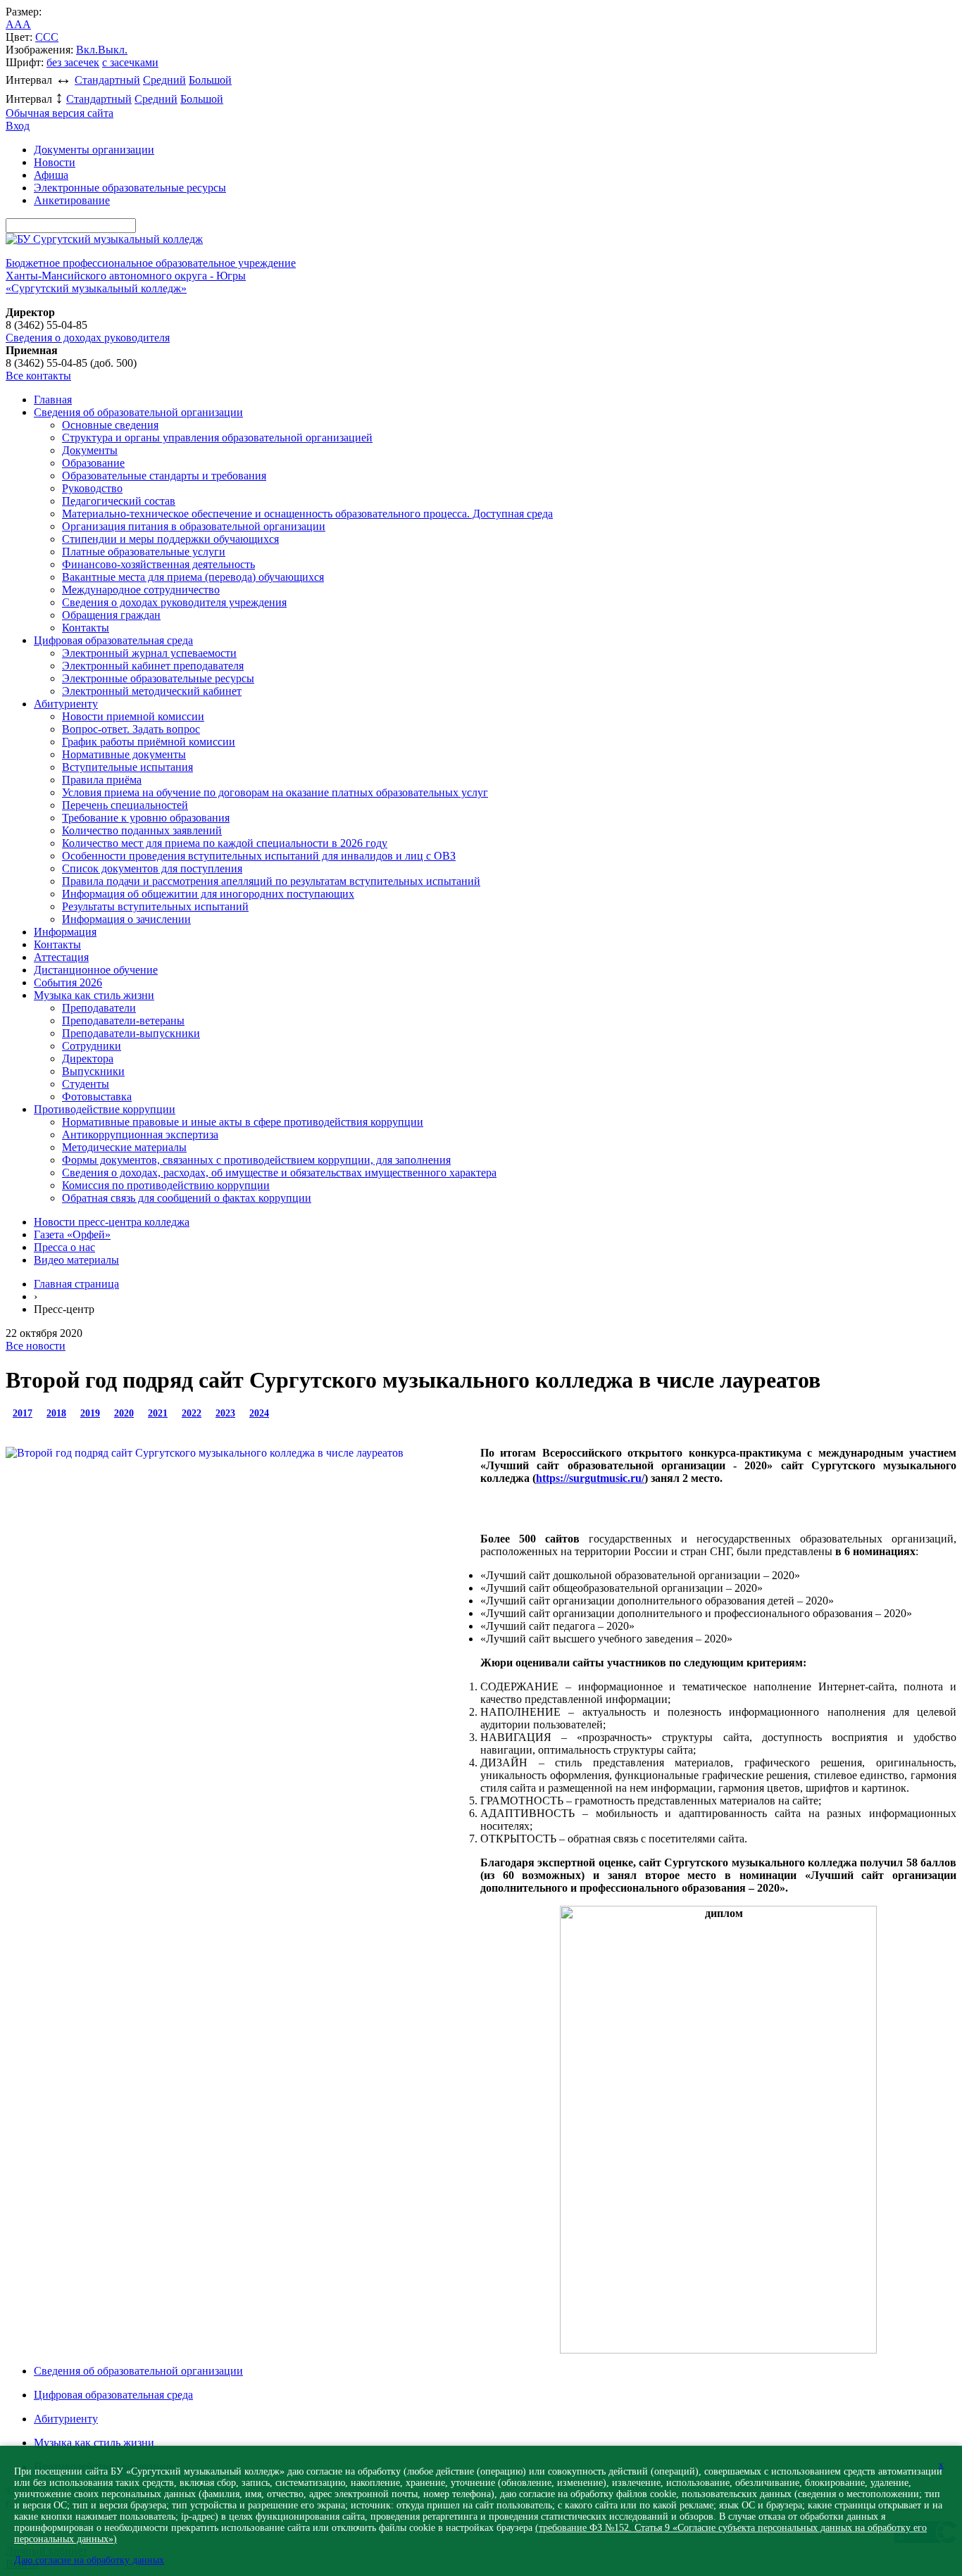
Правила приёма (102, 780)
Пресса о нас (64, 1247)
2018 (56, 1413)
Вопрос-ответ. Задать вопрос (131, 729)
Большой (210, 80)
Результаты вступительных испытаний (155, 906)
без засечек (73, 62)
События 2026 (68, 982)
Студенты (86, 1084)
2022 (192, 1413)
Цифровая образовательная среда (113, 640)
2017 (23, 1413)
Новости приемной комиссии (133, 716)
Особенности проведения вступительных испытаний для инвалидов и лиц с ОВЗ (259, 856)
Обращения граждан (111, 615)
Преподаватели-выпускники (131, 1033)
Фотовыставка (97, 1097)
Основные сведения (110, 425)
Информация (65, 932)
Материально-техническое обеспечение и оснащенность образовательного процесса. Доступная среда (307, 514)
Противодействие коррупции (105, 1109)
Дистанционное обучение (96, 970)
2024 (259, 1413)
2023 (225, 1413)
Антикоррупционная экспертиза (140, 1135)
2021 (158, 1413)
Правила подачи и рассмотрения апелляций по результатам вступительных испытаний (271, 881)
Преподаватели (99, 1008)
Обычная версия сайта (60, 113)
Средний (164, 80)
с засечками (130, 62)
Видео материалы (76, 1260)
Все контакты (38, 376)
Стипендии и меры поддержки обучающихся (170, 539)
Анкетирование (72, 200)
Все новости (36, 1346)
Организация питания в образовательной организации (194, 526)
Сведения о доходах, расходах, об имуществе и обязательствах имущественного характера (279, 1173)
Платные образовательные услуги (144, 552)
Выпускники (93, 1071)
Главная (53, 400)
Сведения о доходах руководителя (88, 338)
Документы (90, 450)
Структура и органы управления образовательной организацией (217, 438)
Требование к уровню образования (146, 818)
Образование (93, 463)
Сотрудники (92, 1046)
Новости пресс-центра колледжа (112, 1222)
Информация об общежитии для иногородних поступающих (208, 894)
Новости (55, 162)
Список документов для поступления (152, 868)
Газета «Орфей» (72, 1234)
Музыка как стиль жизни (94, 995)
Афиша (51, 175)
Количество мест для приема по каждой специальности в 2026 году (225, 843)
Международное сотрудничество (141, 590)
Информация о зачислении (126, 919)
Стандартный (107, 80)
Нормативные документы (124, 754)
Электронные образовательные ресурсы (130, 188)
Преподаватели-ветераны (123, 1020)
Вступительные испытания (127, 767)
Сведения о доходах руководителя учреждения (174, 602)
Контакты (86, 628)
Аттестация (61, 957)
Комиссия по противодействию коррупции (166, 1185)
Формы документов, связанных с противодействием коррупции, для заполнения (256, 1160)
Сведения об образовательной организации (138, 412)
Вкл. (87, 50)
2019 (90, 1413)
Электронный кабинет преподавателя (153, 666)
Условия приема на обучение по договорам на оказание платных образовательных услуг (275, 792)
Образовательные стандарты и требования (164, 476)
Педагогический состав (119, 501)
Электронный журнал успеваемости (149, 653)
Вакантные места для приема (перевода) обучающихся (193, 577)
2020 (124, 1413)
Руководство (92, 488)
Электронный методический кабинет (152, 691)
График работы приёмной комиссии (149, 742)
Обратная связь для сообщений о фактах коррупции (187, 1198)
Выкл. (113, 50)
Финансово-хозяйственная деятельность (158, 564)
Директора (88, 1058)
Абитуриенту (66, 704)
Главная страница (76, 1284)
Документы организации (94, 150)
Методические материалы (124, 1147)
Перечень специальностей (125, 805)
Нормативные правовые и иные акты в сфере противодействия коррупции (243, 1122)
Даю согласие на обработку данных (89, 2560)
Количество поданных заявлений (142, 830)
